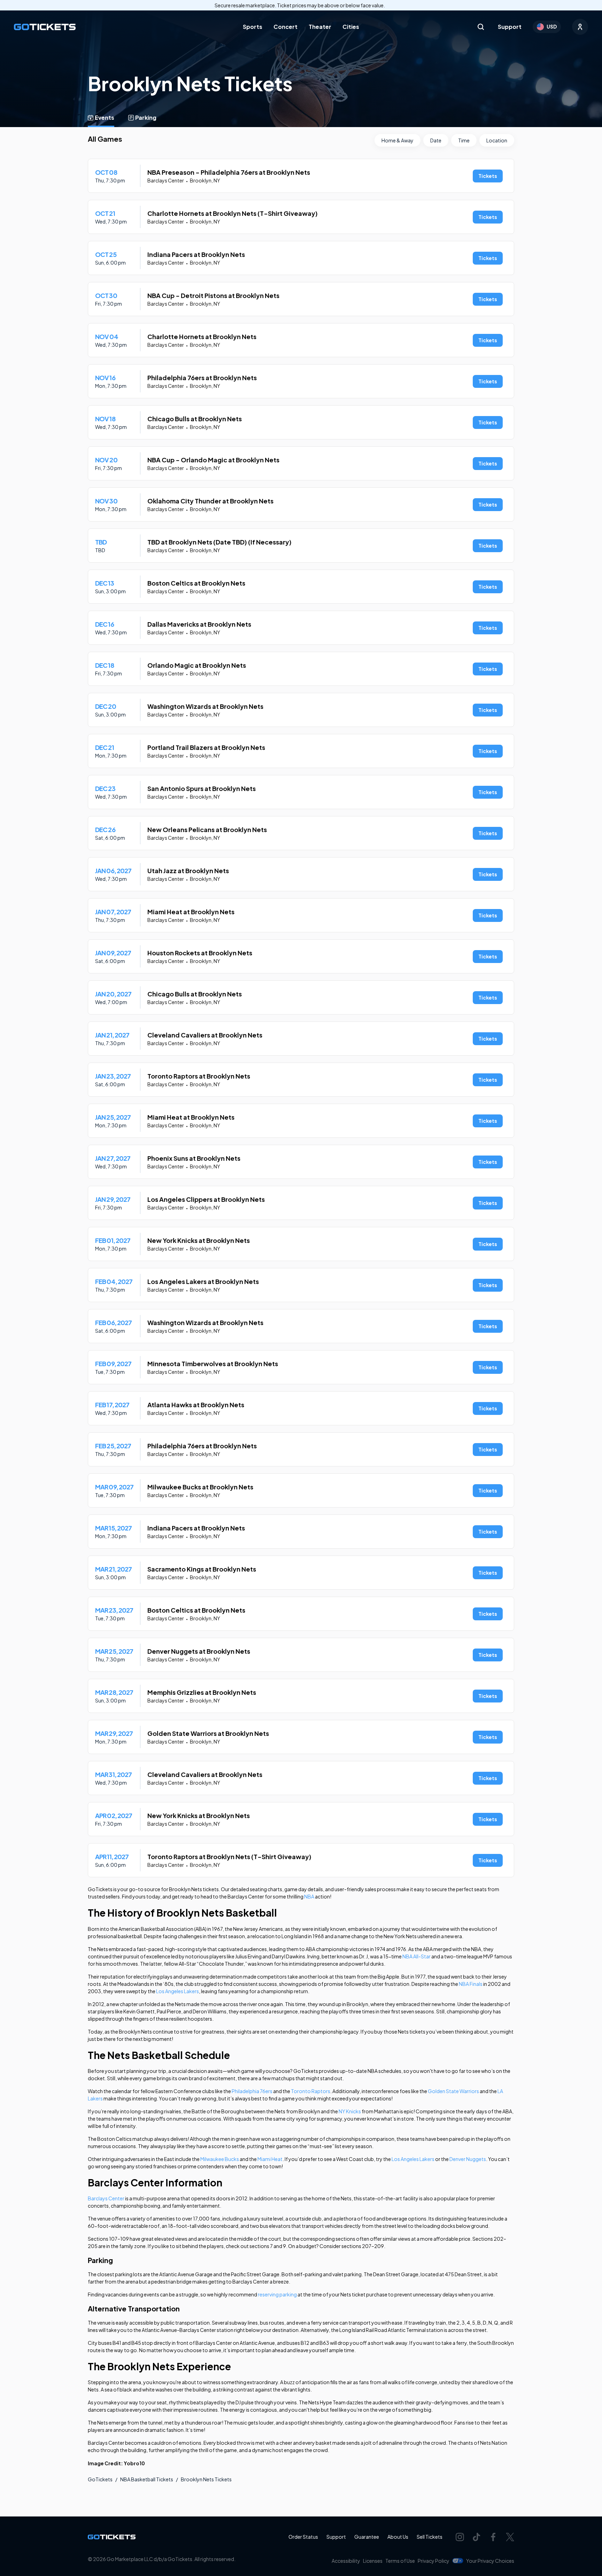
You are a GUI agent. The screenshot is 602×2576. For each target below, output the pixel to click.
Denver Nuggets (468, 2159)
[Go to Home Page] (45, 27)
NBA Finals (471, 1984)
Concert (285, 27)
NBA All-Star (416, 1956)
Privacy (434, 2561)
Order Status (303, 2537)
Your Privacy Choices (490, 2561)
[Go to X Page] (510, 2537)
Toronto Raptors (311, 2091)
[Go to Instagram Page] (460, 2537)
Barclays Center (106, 2198)
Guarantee (367, 2537)
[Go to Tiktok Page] (477, 2537)
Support (510, 27)
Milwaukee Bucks (220, 2159)
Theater (320, 27)
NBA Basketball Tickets (147, 2479)
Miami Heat (270, 2159)
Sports (253, 27)
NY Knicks (350, 2111)
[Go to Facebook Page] (493, 2537)
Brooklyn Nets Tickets (206, 2479)
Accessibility (346, 2561)
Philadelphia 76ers (252, 2091)
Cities (351, 27)
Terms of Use (400, 2561)
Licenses (373, 2561)
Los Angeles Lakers (177, 1991)
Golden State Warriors (453, 2091)
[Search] (481, 27)
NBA (309, 1896)
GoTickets (100, 2479)
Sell (430, 2537)
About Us (398, 2537)
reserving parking (277, 2294)
